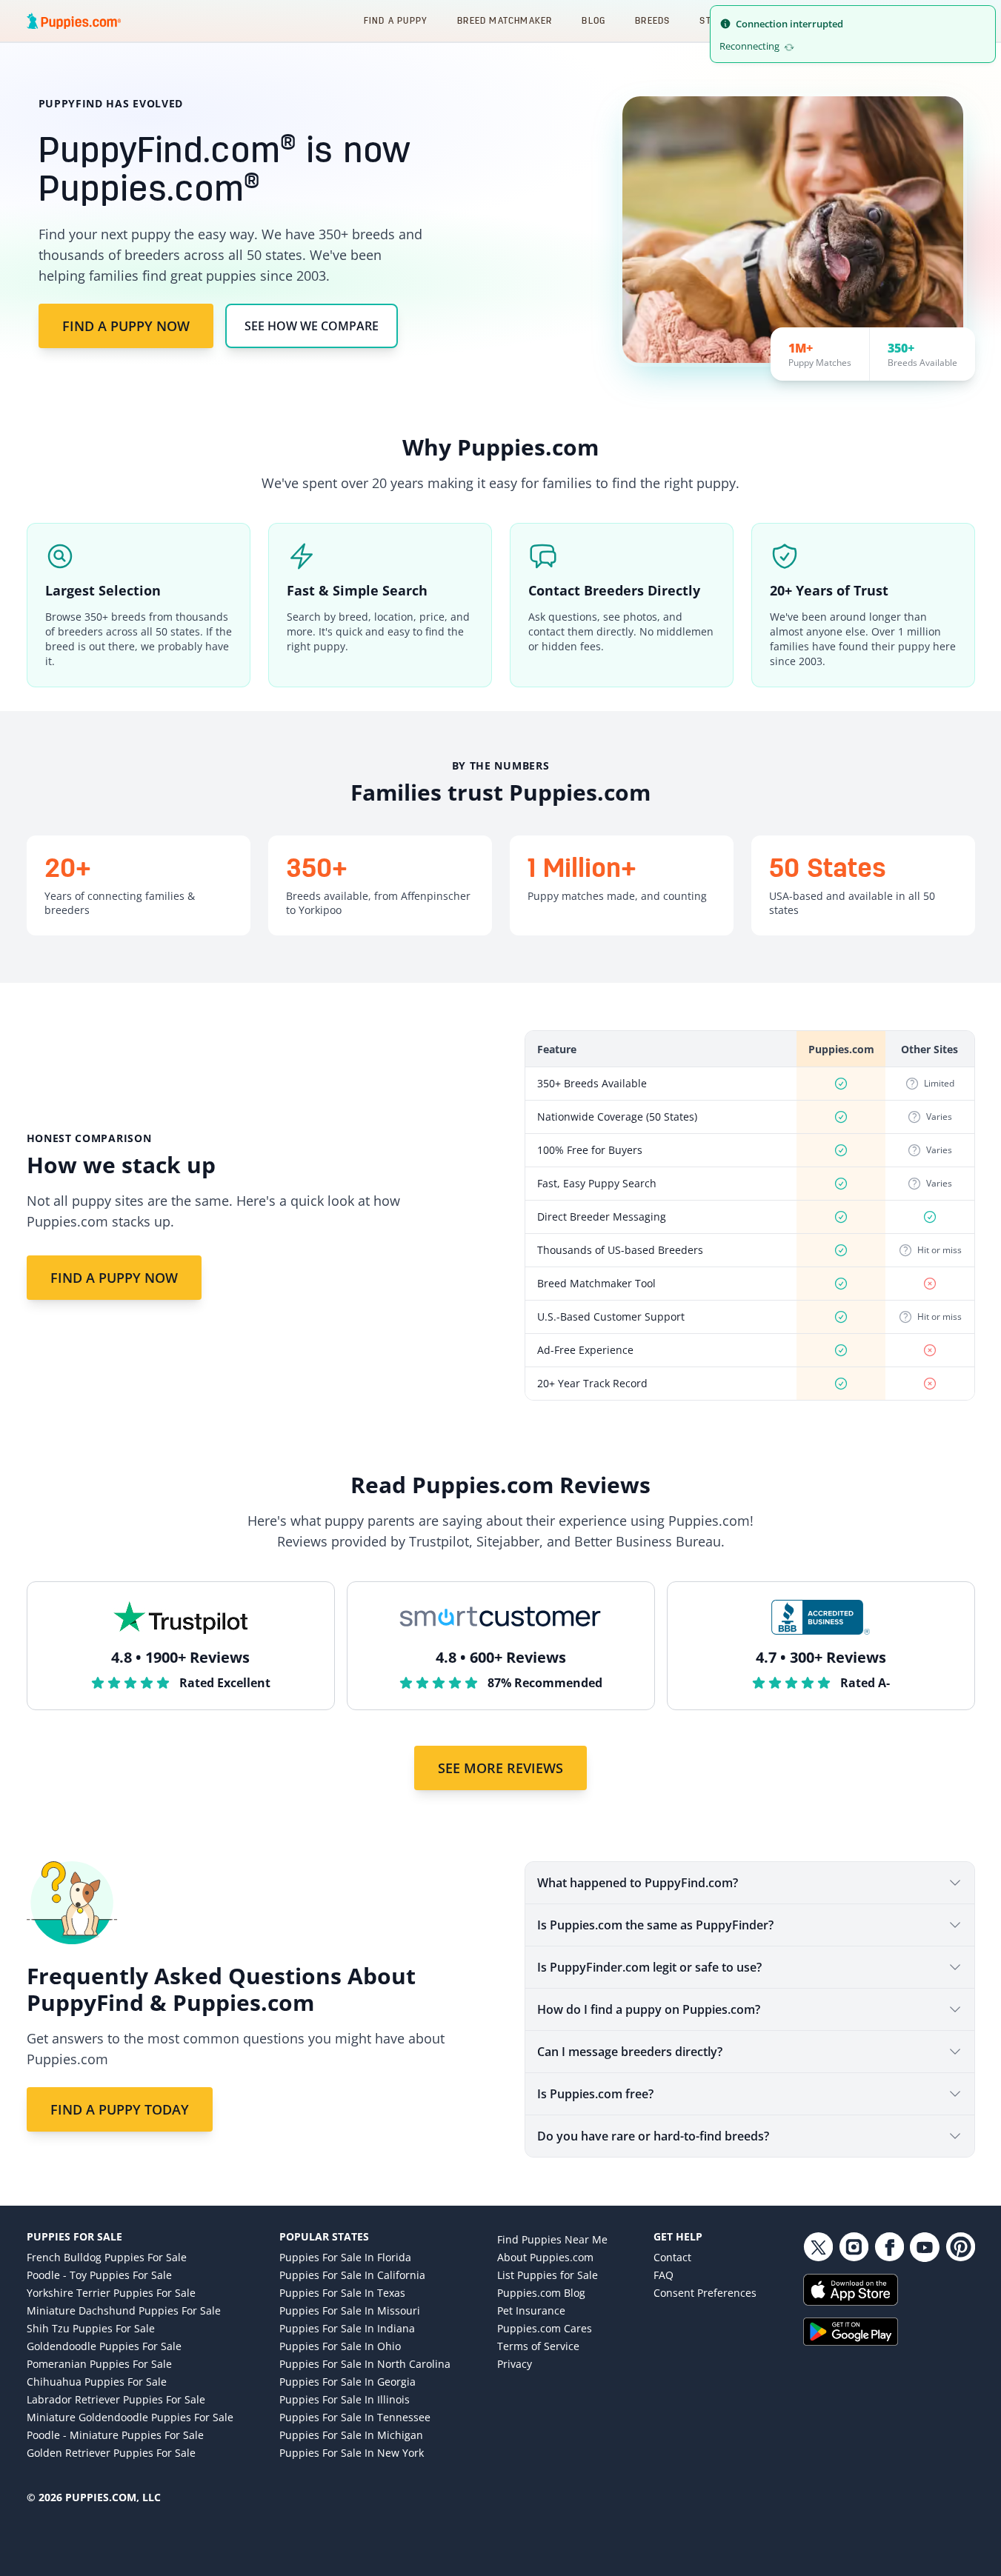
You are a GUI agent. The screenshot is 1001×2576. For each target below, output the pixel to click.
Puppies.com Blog (541, 2293)
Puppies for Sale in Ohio (340, 2346)
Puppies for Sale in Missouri (350, 2310)
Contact (672, 2257)
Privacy (515, 2364)
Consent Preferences (705, 2293)
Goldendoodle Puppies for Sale (104, 2346)
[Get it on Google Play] (889, 2332)
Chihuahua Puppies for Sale (97, 2382)
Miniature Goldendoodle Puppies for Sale (130, 2417)
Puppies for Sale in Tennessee (355, 2417)
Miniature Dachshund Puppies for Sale (124, 2310)
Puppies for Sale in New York (352, 2453)
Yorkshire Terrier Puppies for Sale (111, 2293)
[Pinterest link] (960, 2247)
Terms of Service (538, 2346)
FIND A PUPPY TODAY (120, 2109)
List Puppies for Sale (548, 2275)
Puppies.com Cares (545, 2328)
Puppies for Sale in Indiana (347, 2328)
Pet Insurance (531, 2310)
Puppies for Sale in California (352, 2275)
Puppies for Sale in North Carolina (365, 2364)
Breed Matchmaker (505, 20)
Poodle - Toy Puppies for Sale (99, 2275)
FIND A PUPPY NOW (126, 326)
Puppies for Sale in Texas (342, 2293)
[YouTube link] (925, 2247)
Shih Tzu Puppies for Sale (91, 2328)
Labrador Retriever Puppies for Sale (116, 2399)
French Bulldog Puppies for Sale (107, 2257)
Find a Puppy (396, 20)
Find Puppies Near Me (552, 2239)
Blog (593, 20)
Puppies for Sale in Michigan (351, 2435)
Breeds (652, 20)
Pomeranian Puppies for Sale (99, 2364)
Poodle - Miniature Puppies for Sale (115, 2435)
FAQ (664, 2275)
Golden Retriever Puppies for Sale (111, 2453)
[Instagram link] (854, 2247)
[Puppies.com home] (74, 21)
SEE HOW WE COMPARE (312, 326)
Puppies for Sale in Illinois (345, 2399)
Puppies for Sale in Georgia (347, 2382)
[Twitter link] (818, 2247)
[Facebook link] (889, 2247)
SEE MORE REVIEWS (500, 1768)
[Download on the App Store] (889, 2290)
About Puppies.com (545, 2257)
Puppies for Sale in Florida (345, 2257)
